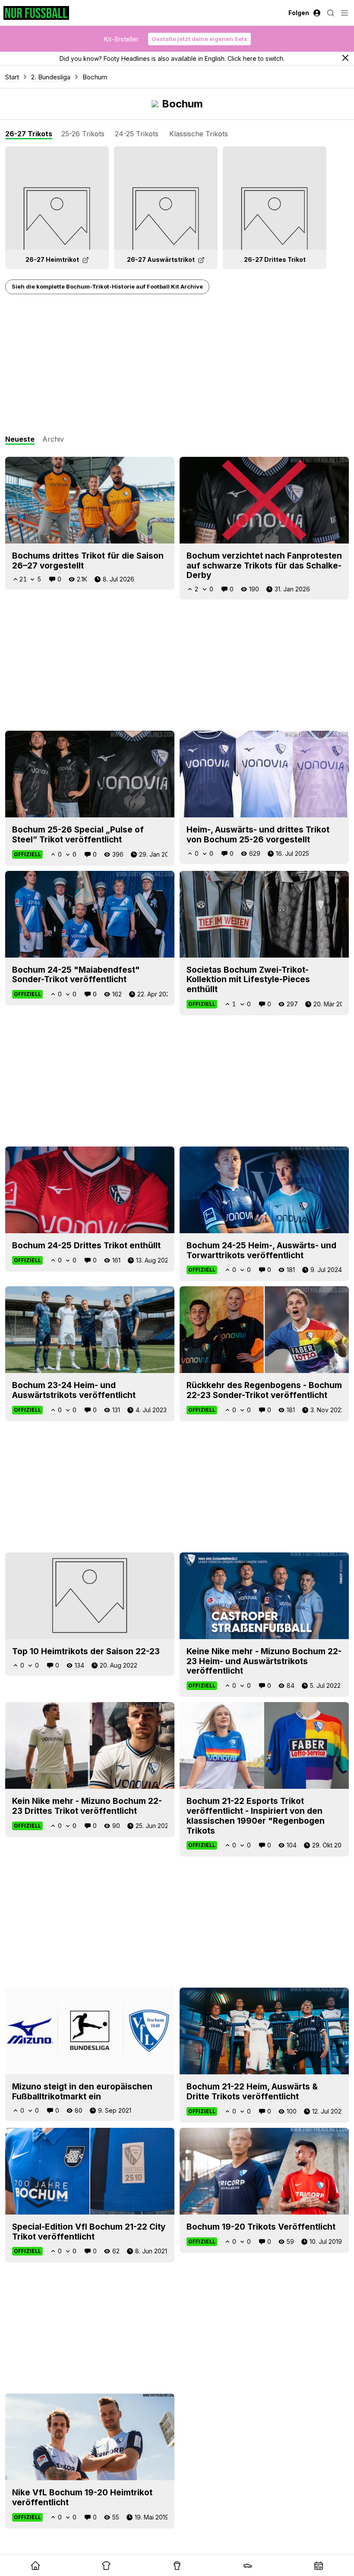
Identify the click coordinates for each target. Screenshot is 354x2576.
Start (12, 77)
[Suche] (331, 13)
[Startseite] (36, 13)
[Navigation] (345, 13)
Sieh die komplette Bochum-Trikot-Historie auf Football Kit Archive (107, 286)
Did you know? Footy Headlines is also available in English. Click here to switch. (172, 58)
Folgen (299, 13)
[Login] (317, 13)
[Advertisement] (177, 365)
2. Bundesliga (51, 77)
